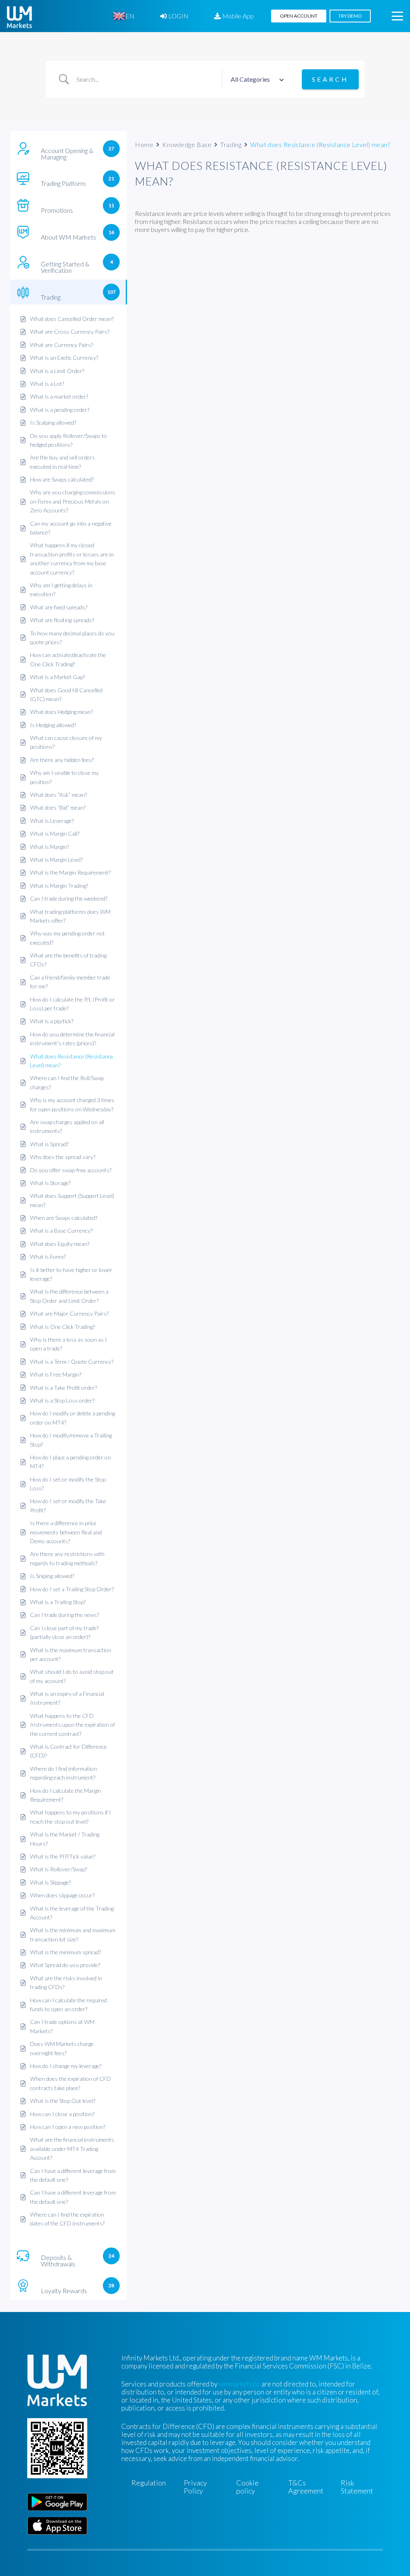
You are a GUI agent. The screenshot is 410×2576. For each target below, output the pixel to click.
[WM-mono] (19, 17)
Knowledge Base (187, 144)
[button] (397, 16)
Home (144, 144)
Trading (231, 144)
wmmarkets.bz (239, 2384)
